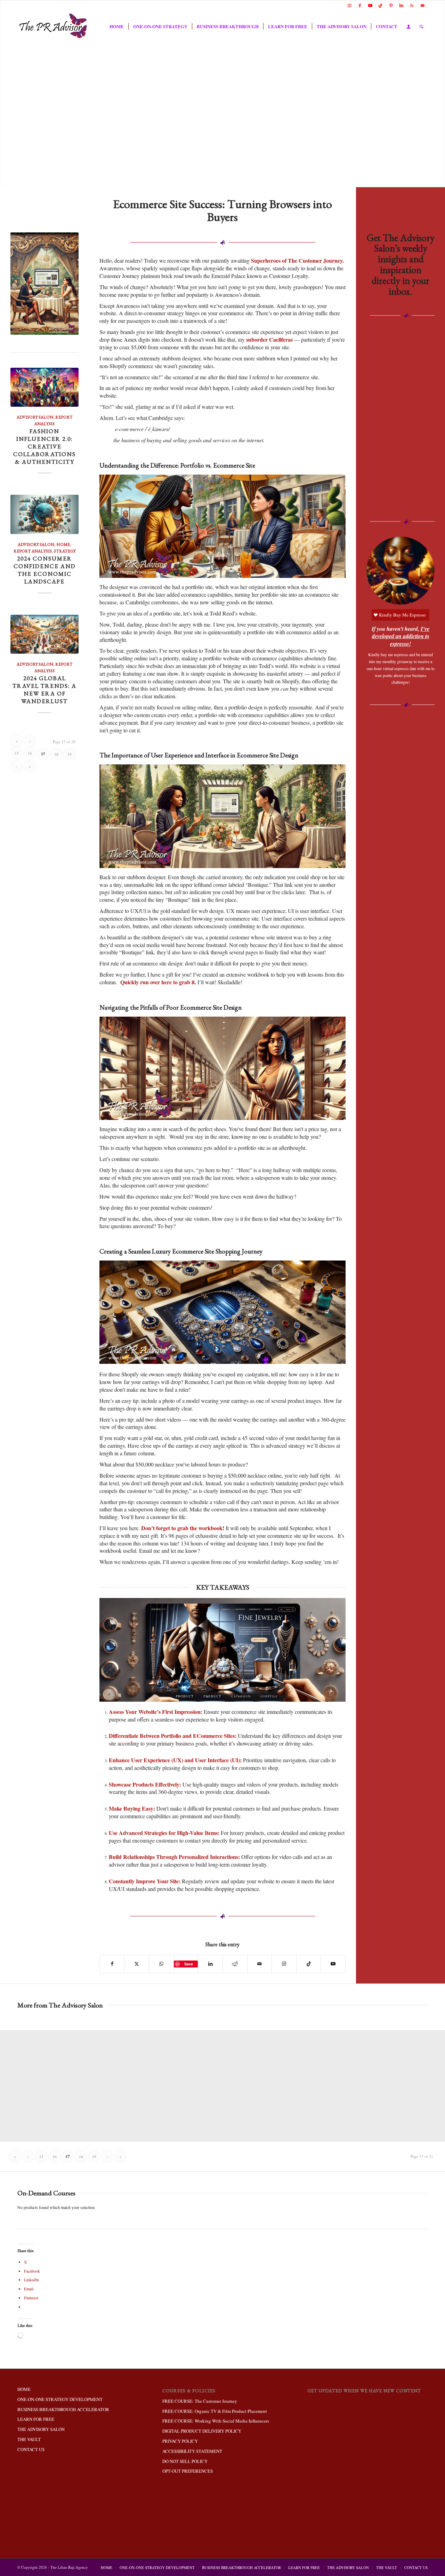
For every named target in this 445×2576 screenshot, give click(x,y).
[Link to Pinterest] (391, 5)
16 (30, 753)
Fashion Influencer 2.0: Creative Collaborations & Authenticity (44, 446)
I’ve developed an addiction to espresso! (401, 636)
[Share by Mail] (260, 1964)
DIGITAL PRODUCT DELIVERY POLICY (202, 2431)
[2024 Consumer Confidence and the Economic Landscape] (44, 514)
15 (17, 753)
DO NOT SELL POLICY (185, 2461)
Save (189, 1964)
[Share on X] (137, 1964)
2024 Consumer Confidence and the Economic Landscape (45, 570)
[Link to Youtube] (370, 5)
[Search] (421, 26)
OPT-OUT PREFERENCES (188, 2471)
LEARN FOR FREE (36, 2419)
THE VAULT (29, 2439)
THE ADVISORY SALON (41, 2429)
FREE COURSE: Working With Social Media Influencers (216, 2421)
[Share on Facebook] (112, 1964)
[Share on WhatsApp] (161, 1964)
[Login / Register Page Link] (408, 27)
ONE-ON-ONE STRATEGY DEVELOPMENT (60, 2399)
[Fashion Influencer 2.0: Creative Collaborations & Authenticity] (44, 387)
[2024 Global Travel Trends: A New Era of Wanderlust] (44, 634)
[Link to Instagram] (349, 5)
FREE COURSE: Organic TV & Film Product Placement (215, 2411)
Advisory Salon (35, 417)
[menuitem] (117, 26)
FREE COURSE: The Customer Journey (200, 2401)
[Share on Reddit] (235, 1964)
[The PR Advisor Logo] (54, 26)
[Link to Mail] (422, 5)
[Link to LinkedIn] (401, 5)
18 (56, 754)
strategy (65, 551)
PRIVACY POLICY (180, 2441)
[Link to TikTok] (381, 5)
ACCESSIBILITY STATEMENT (192, 2451)
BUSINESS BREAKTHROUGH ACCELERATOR (63, 2409)
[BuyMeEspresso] (400, 571)
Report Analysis (33, 551)
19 (70, 754)
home (63, 544)
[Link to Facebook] (360, 5)
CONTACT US (31, 2449)
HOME (24, 2389)
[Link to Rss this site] (412, 5)
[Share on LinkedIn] (210, 1964)
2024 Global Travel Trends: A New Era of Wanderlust (44, 690)
